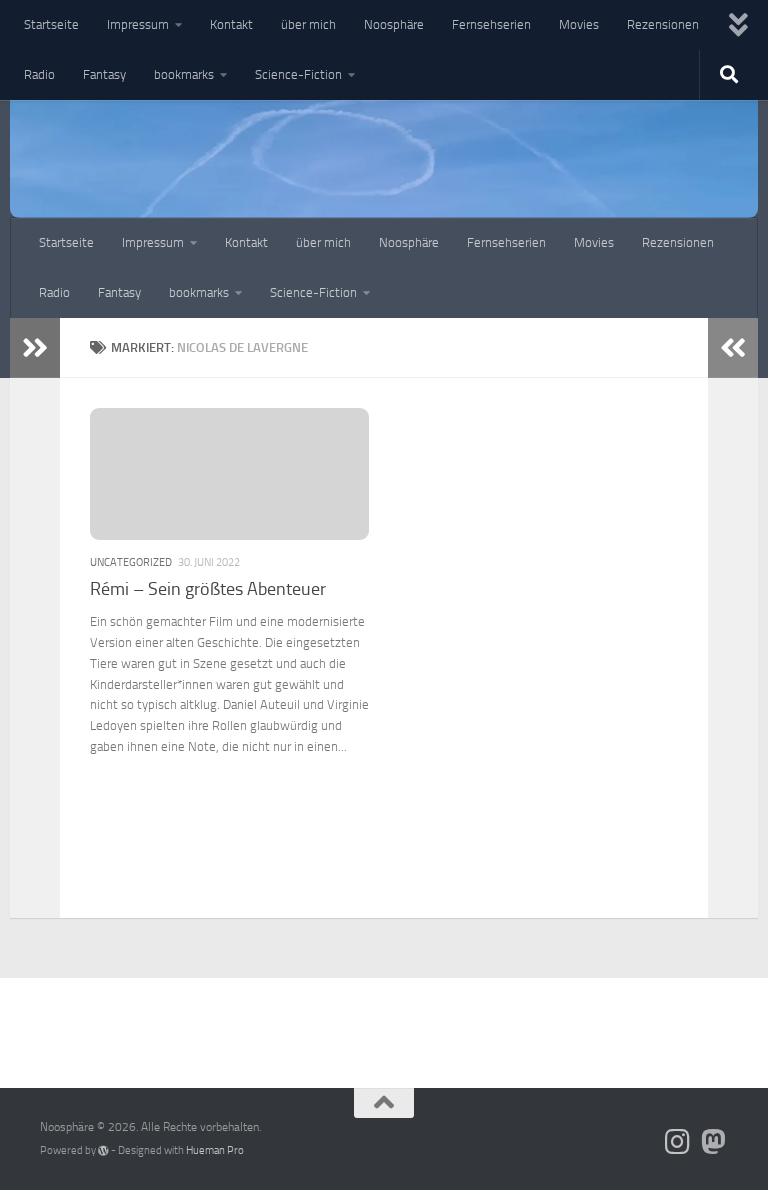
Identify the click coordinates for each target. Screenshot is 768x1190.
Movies (579, 24)
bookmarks (184, 74)
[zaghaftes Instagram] (678, 1142)
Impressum (138, 24)
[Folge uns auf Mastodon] (714, 1142)
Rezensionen (663, 24)
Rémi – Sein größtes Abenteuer (208, 589)
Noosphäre (394, 24)
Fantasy (104, 74)
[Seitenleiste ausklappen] (35, 348)
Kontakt (231, 24)
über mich (308, 24)
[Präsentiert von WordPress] (103, 1150)
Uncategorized (131, 562)
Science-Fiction (298, 74)
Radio (39, 74)
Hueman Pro (215, 1150)
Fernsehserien (491, 24)
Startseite (51, 24)
